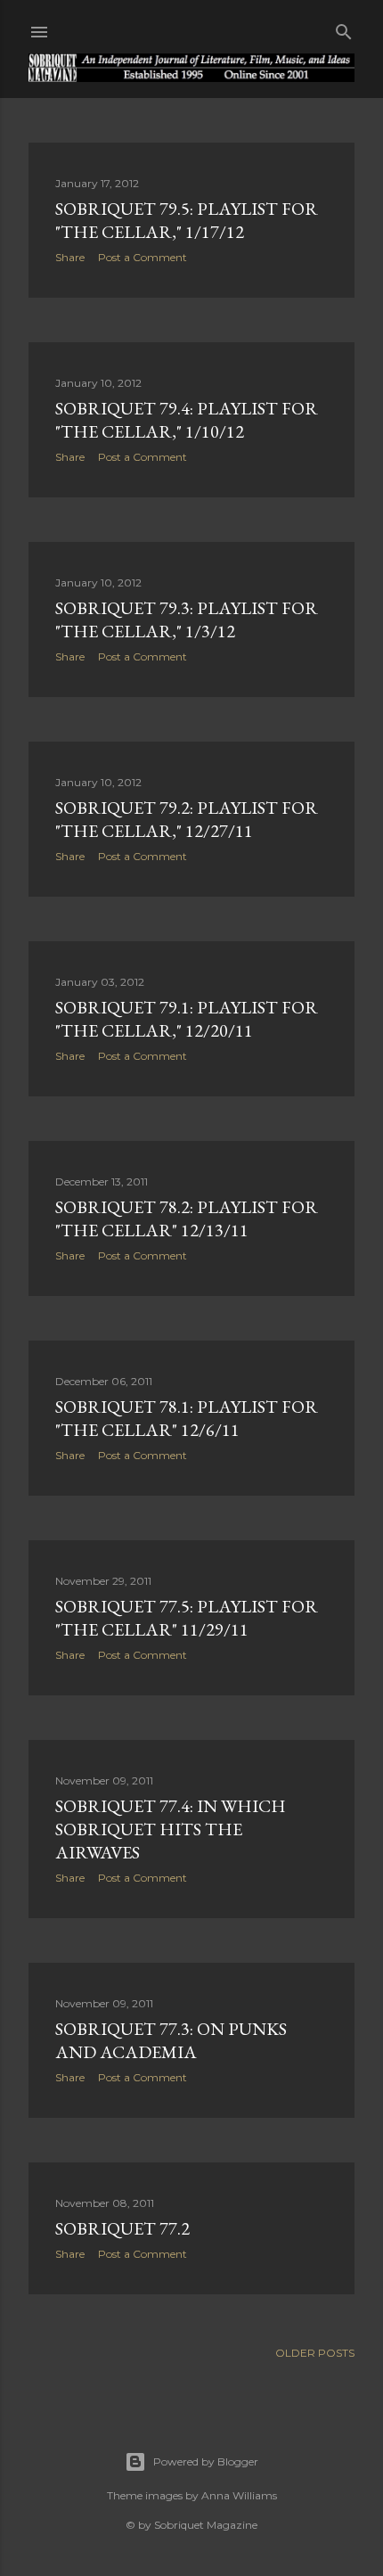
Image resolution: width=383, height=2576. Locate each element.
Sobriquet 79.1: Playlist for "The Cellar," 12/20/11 (187, 1019)
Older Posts (315, 2353)
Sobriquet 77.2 (122, 2228)
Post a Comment (143, 257)
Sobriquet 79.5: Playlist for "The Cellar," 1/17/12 (187, 220)
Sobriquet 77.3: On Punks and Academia (171, 2040)
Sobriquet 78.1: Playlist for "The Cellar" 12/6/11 (187, 1418)
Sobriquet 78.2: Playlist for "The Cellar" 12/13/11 (187, 1218)
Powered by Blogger (206, 2461)
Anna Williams (239, 2495)
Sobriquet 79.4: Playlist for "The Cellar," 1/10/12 (187, 420)
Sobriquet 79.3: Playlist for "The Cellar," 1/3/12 (187, 619)
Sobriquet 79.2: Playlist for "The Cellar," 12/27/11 (187, 819)
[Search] (344, 28)
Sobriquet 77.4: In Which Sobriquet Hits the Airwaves (171, 1829)
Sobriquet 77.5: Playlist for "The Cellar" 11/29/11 (187, 1618)
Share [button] (70, 257)
